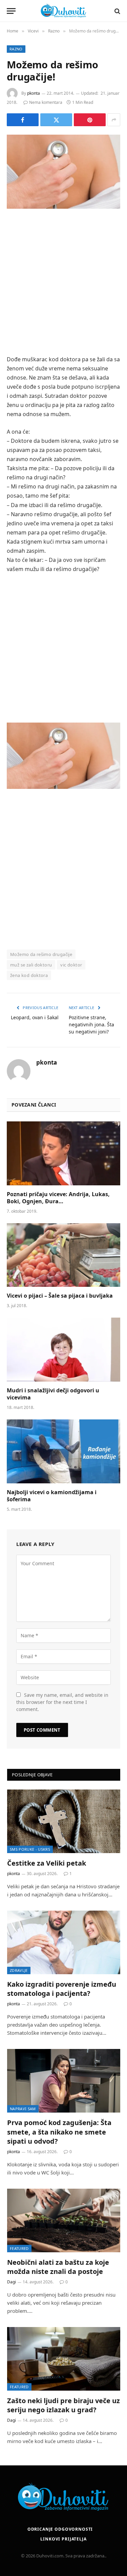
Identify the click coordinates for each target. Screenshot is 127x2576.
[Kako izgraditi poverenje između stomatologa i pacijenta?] (64, 1942)
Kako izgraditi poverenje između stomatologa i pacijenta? (62, 1989)
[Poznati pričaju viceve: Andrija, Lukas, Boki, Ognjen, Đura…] (63, 1153)
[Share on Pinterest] (90, 120)
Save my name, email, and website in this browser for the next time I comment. (62, 1702)
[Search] (117, 11)
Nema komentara (46, 102)
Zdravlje (19, 1970)
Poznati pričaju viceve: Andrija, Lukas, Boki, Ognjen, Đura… (58, 1198)
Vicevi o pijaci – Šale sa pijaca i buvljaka (60, 1296)
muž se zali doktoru (31, 965)
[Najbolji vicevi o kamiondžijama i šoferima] (63, 1451)
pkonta (34, 93)
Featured (19, 2248)
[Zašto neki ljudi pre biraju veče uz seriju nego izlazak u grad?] (64, 2359)
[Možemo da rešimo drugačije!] (63, 172)
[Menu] (11, 11)
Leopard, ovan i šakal (35, 1017)
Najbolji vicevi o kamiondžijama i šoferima (52, 1496)
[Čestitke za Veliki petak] (64, 1821)
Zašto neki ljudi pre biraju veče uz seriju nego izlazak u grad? (63, 2405)
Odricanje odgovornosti (60, 2529)
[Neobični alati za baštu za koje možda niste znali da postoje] (64, 2220)
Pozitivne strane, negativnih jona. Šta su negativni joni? (91, 1024)
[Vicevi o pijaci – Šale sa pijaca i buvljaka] (63, 1255)
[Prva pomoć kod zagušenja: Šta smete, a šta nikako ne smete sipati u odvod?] (64, 2081)
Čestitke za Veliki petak (47, 1863)
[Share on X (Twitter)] (56, 120)
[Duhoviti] (64, 11)
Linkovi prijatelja (63, 2539)
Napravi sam (23, 2109)
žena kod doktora (29, 975)
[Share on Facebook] (23, 120)
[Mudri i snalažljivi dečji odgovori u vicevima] (63, 1349)
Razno (16, 49)
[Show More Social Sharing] (114, 120)
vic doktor (71, 965)
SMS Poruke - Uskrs (30, 1849)
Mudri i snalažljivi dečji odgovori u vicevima (53, 1394)
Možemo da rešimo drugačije (41, 954)
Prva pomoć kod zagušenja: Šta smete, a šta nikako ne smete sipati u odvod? (59, 2132)
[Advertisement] (63, 283)
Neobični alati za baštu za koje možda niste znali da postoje (58, 2267)
